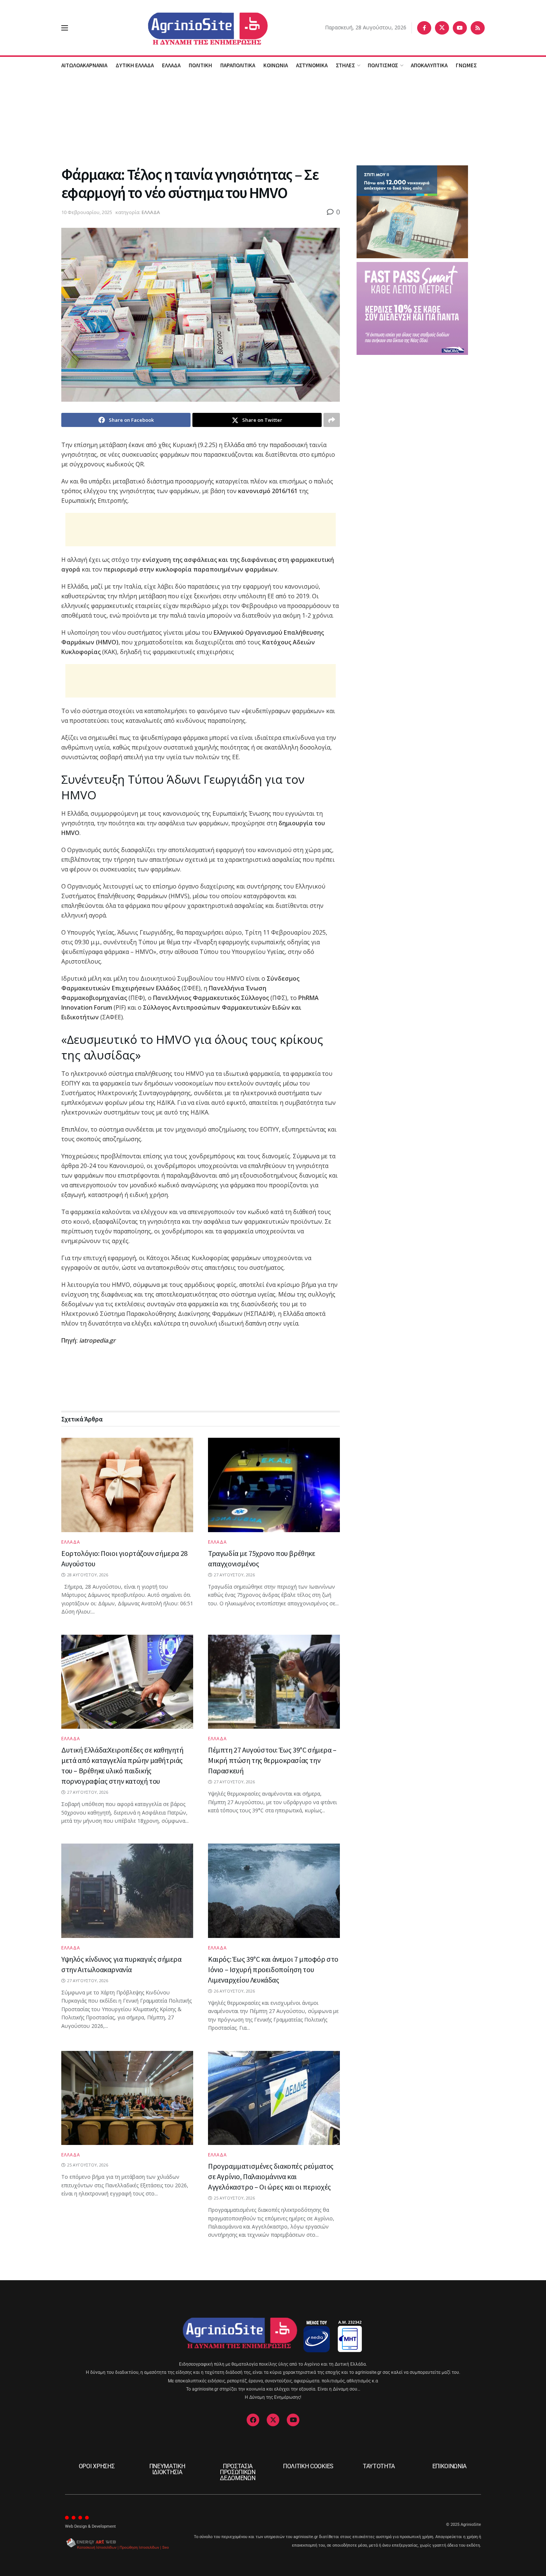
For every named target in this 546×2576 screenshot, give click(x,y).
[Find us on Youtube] (460, 28)
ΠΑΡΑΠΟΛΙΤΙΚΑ (238, 65)
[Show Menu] (65, 28)
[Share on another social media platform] (332, 420)
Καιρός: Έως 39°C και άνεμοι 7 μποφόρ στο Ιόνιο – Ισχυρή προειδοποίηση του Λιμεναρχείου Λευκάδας (273, 1969)
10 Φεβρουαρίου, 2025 (87, 212)
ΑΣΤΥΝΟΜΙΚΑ (312, 65)
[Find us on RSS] (478, 28)
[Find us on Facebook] (424, 28)
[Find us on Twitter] (442, 28)
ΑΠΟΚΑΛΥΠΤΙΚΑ (429, 65)
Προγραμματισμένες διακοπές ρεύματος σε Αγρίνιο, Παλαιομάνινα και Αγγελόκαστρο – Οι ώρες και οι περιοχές (271, 2176)
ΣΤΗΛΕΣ (345, 65)
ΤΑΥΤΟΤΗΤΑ (379, 2466)
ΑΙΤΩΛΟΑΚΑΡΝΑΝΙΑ (84, 65)
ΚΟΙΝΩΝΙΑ (276, 65)
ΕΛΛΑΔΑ (171, 65)
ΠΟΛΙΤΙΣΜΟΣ (383, 65)
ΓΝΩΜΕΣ (466, 65)
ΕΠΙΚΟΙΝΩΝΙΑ (449, 2466)
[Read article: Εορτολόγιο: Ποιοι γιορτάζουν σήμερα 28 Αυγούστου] (127, 1485)
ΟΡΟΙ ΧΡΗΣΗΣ (97, 2466)
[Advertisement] (273, 119)
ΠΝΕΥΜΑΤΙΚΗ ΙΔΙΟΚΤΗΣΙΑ (167, 2469)
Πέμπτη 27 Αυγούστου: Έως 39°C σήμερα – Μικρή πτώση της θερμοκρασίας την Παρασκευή (272, 1760)
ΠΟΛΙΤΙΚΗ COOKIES (308, 2466)
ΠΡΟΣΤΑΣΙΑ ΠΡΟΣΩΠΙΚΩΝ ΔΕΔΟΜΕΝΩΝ (238, 2472)
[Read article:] (127, 2098)
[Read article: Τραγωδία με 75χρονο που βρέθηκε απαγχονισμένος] (274, 1485)
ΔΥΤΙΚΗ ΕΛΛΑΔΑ (135, 65)
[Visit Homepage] (197, 28)
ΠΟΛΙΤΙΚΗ (200, 65)
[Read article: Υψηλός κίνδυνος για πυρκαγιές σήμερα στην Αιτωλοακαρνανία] (127, 1891)
